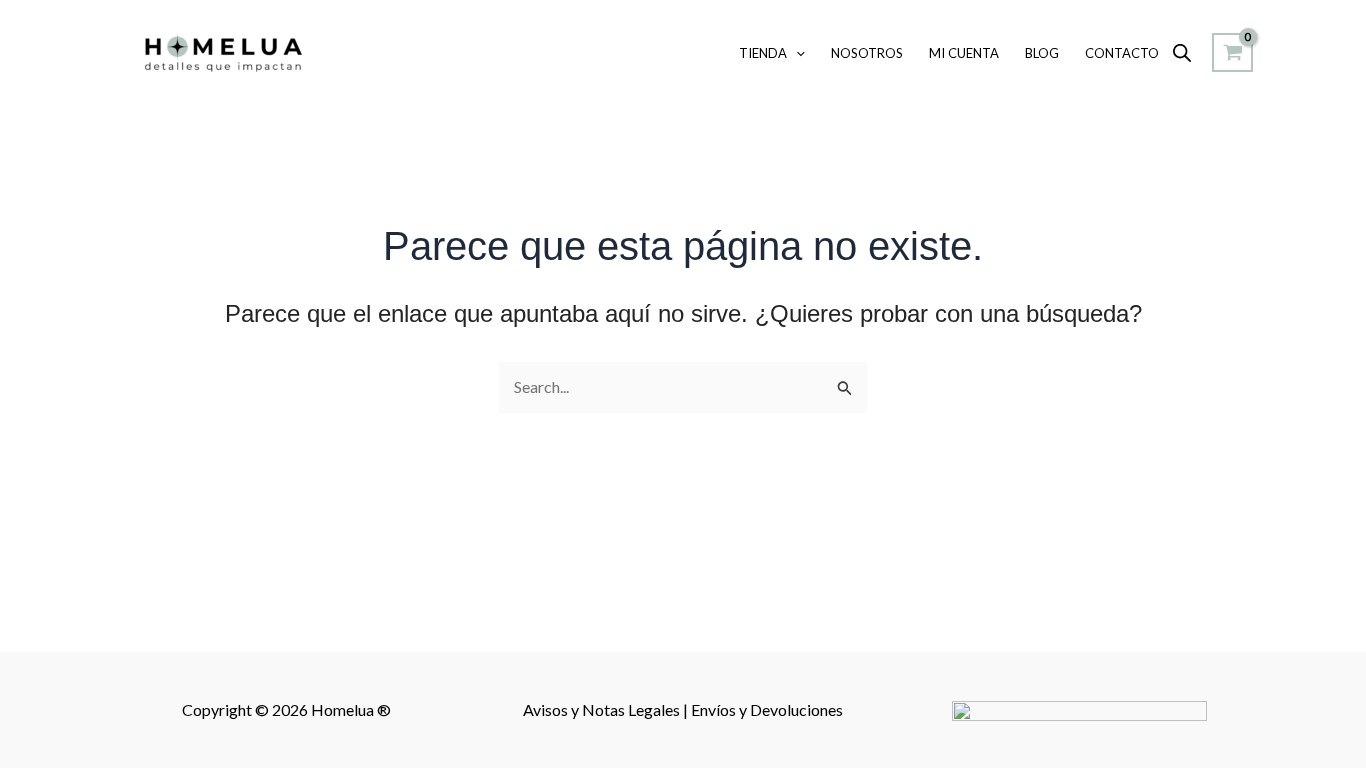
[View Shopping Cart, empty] (1232, 53)
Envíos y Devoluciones (767, 709)
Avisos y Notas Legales (603, 709)
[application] (796, 53)
